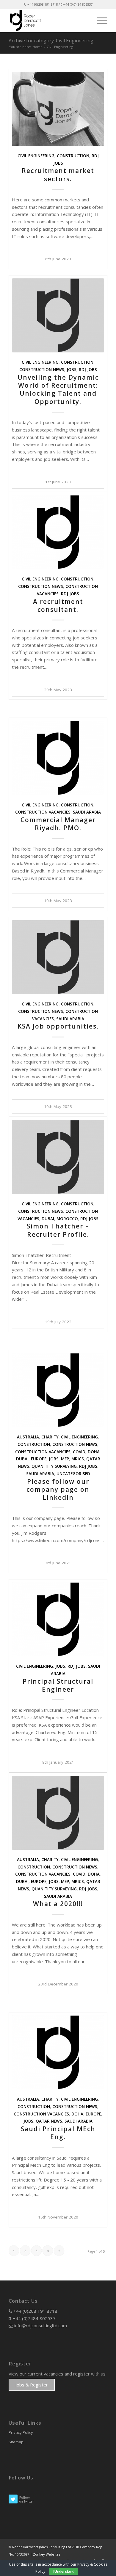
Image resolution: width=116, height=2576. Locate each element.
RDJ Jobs (88, 370)
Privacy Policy (21, 2432)
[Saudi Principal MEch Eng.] (58, 2052)
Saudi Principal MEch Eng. (58, 2133)
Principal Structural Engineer (58, 1685)
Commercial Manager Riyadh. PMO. (58, 824)
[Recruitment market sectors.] (58, 109)
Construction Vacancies (43, 812)
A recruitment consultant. (58, 605)
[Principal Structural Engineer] (58, 1619)
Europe (39, 1459)
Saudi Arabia (87, 812)
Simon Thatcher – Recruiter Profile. (58, 1230)
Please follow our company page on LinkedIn (58, 1490)
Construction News (42, 370)
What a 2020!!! (58, 1904)
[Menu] (99, 20)
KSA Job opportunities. (58, 1026)
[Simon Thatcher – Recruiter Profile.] (58, 1157)
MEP (65, 1459)
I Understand (64, 2572)
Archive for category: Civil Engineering (51, 41)
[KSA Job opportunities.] (58, 957)
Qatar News (49, 2121)
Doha (94, 1452)
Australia (28, 1437)
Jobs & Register (32, 2385)
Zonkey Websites (47, 2554)
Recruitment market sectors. (58, 175)
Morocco (67, 1219)
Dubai (48, 1219)
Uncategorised (73, 1474)
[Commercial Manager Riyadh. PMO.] (58, 758)
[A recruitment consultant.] (58, 532)
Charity (50, 1437)
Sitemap (16, 2442)
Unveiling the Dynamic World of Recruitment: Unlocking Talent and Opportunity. (58, 389)
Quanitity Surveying (54, 1466)
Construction (73, 156)
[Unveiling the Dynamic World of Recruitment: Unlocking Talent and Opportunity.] (58, 315)
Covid (79, 1452)
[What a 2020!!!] (58, 1813)
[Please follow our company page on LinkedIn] (58, 1390)
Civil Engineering (36, 156)
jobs (72, 370)
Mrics (78, 1459)
